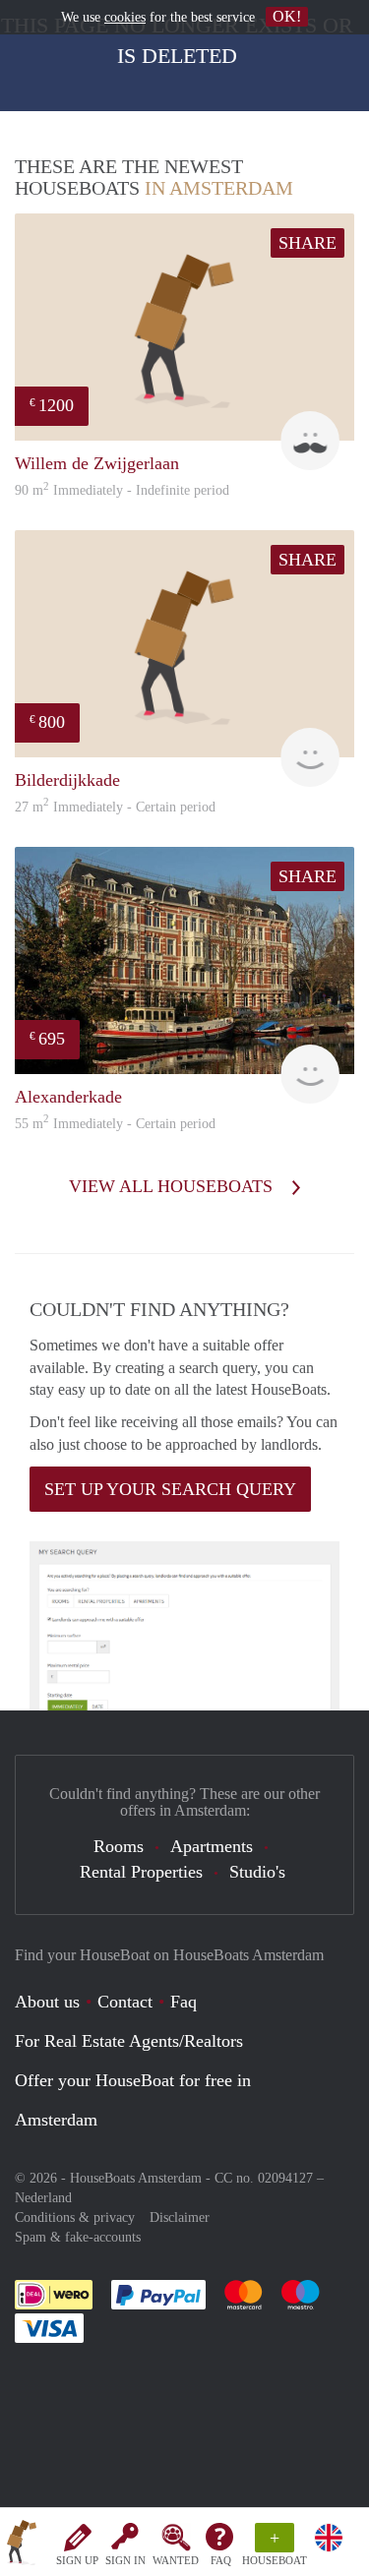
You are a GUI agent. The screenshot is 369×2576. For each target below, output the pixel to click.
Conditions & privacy (75, 2217)
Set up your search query (170, 1489)
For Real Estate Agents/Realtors (129, 2041)
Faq (184, 2002)
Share (307, 243)
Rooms (119, 1846)
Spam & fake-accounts (78, 2237)
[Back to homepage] (22, 2546)
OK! (287, 16)
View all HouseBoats (173, 1186)
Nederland (43, 2198)
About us (47, 2002)
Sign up (77, 2560)
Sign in (125, 2560)
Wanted (176, 2560)
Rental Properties (141, 1872)
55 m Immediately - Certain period (115, 1124)
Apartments (212, 1846)
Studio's (257, 1872)
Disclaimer (180, 2217)
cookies (125, 17)
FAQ (221, 2560)
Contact (125, 2002)
